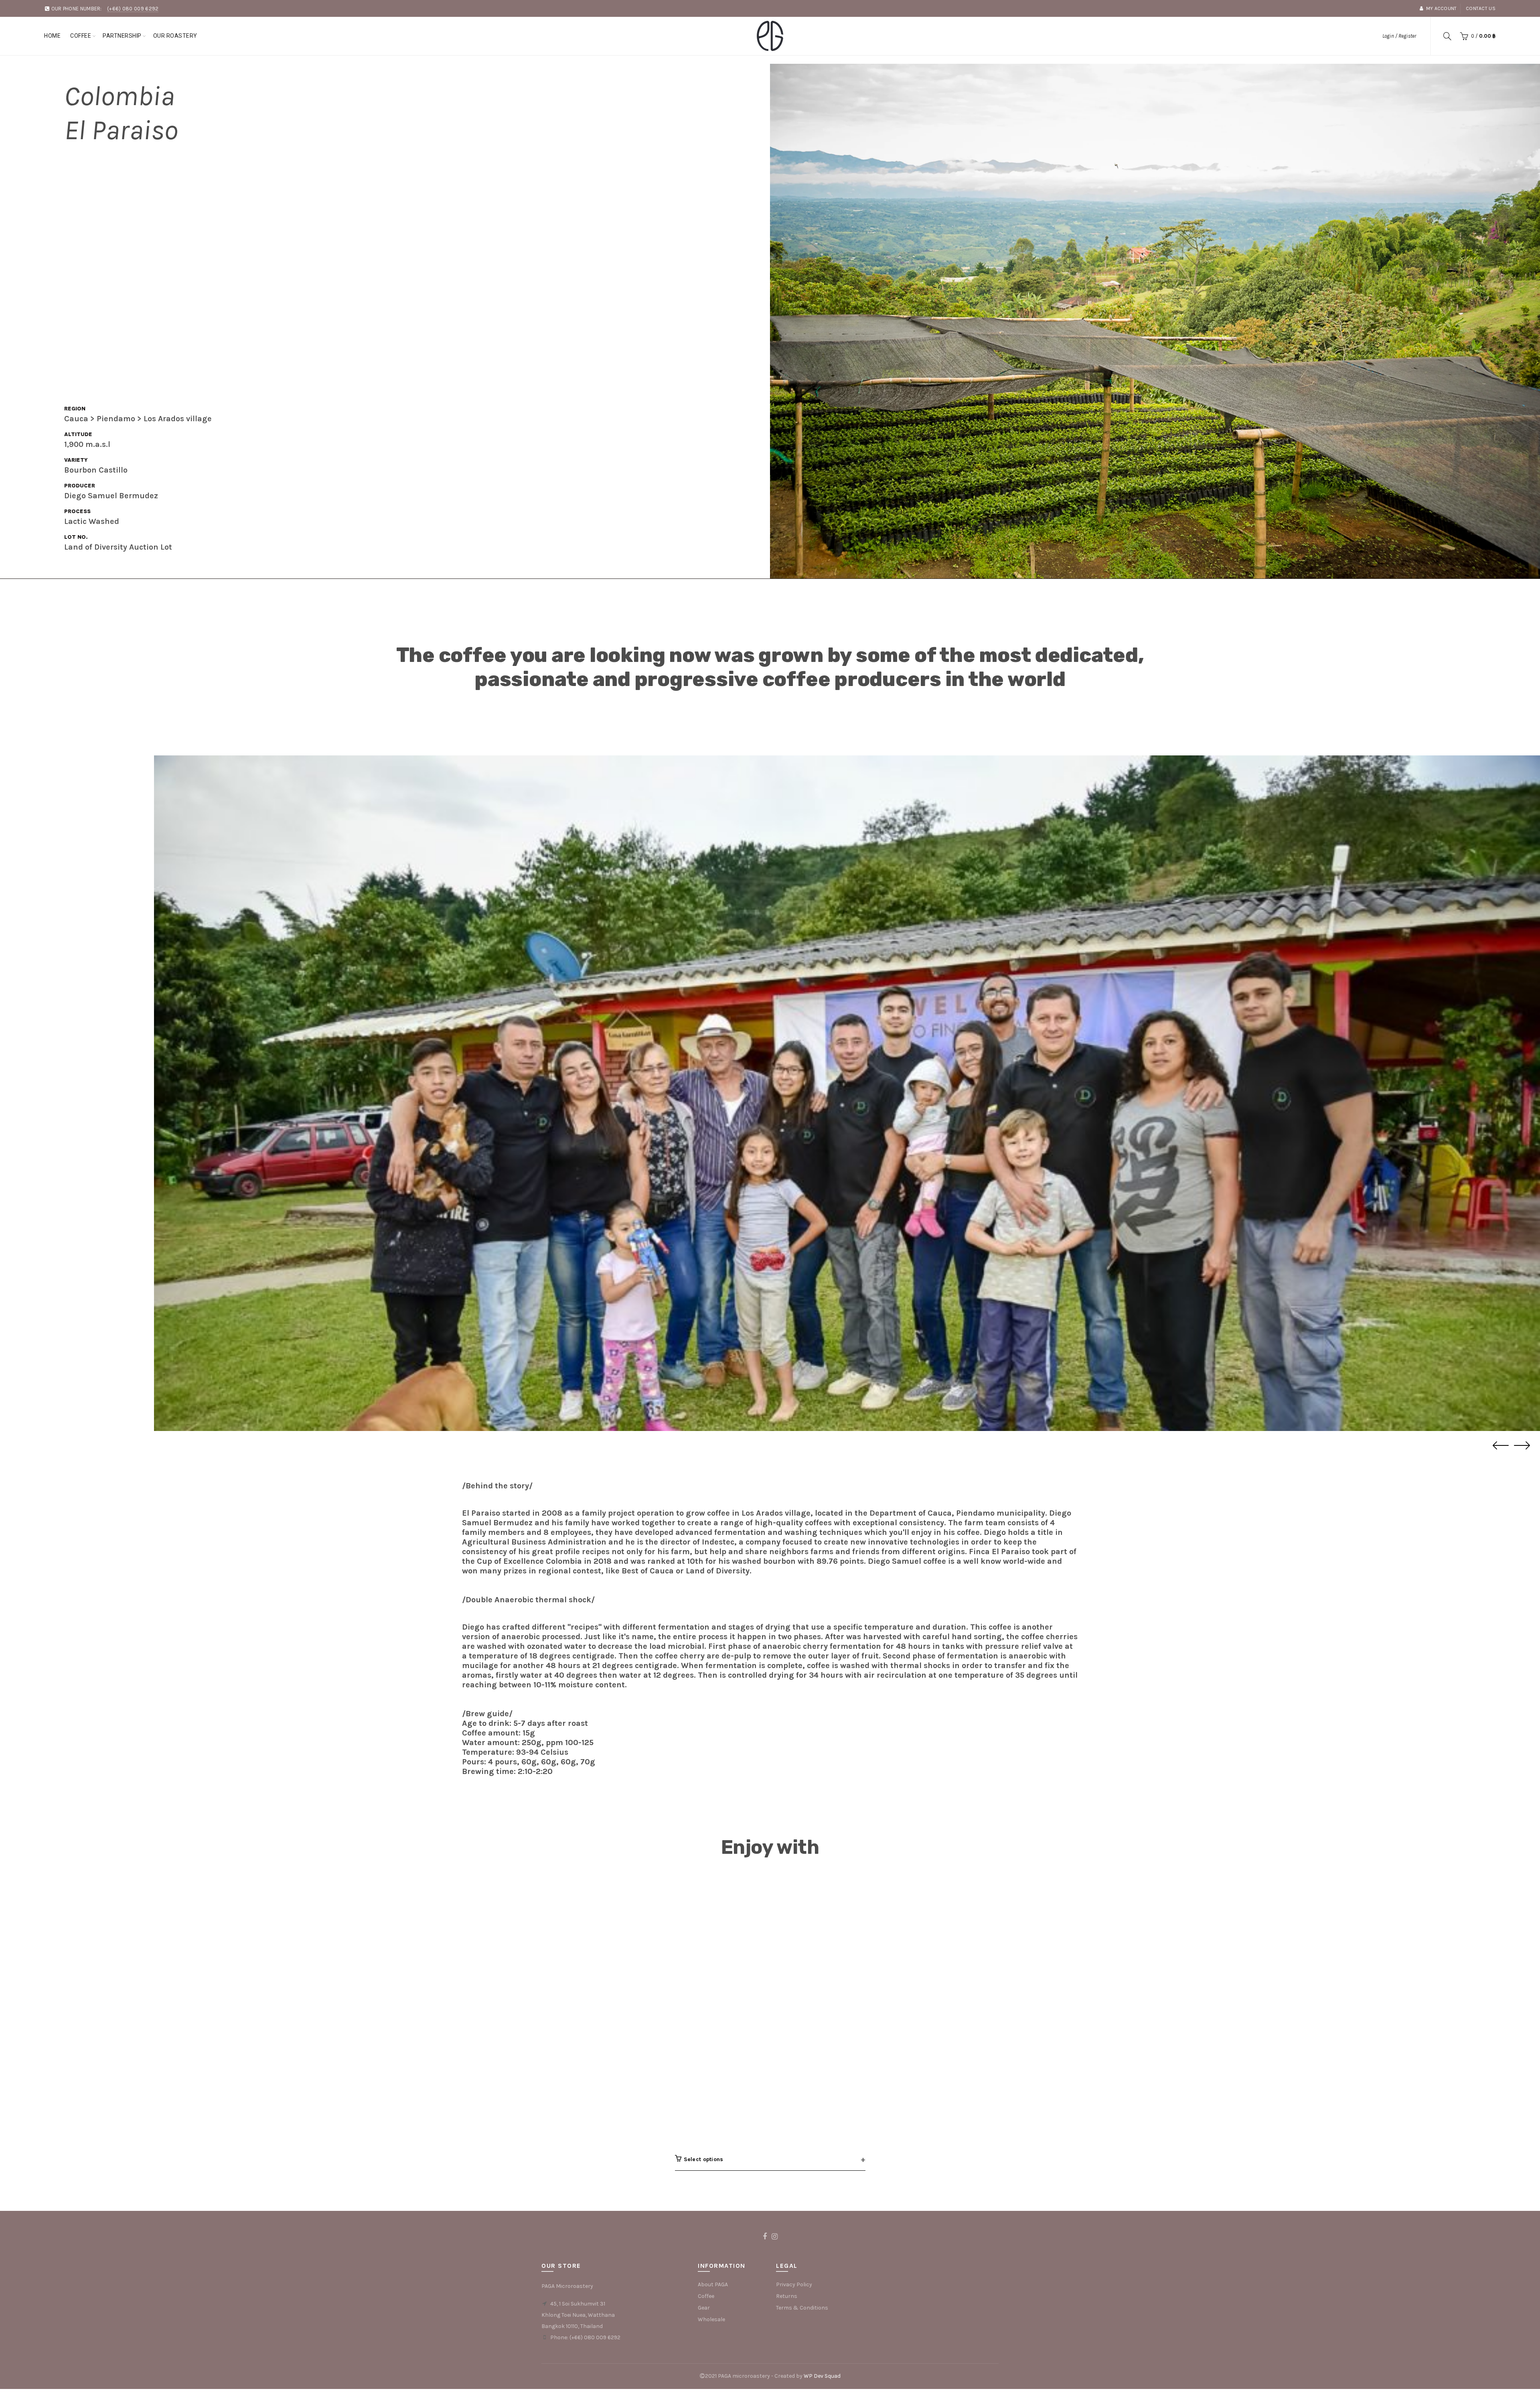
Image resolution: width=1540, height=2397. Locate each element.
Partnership (122, 36)
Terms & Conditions (802, 2308)
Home (52, 36)
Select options (704, 2159)
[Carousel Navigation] (847, 1446)
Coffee (81, 36)
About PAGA (713, 2284)
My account (1441, 8)
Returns (787, 2296)
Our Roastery (175, 36)
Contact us (1481, 8)
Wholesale (711, 2319)
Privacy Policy (794, 2284)
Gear (704, 2308)
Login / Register (1399, 36)
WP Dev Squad (822, 2376)
